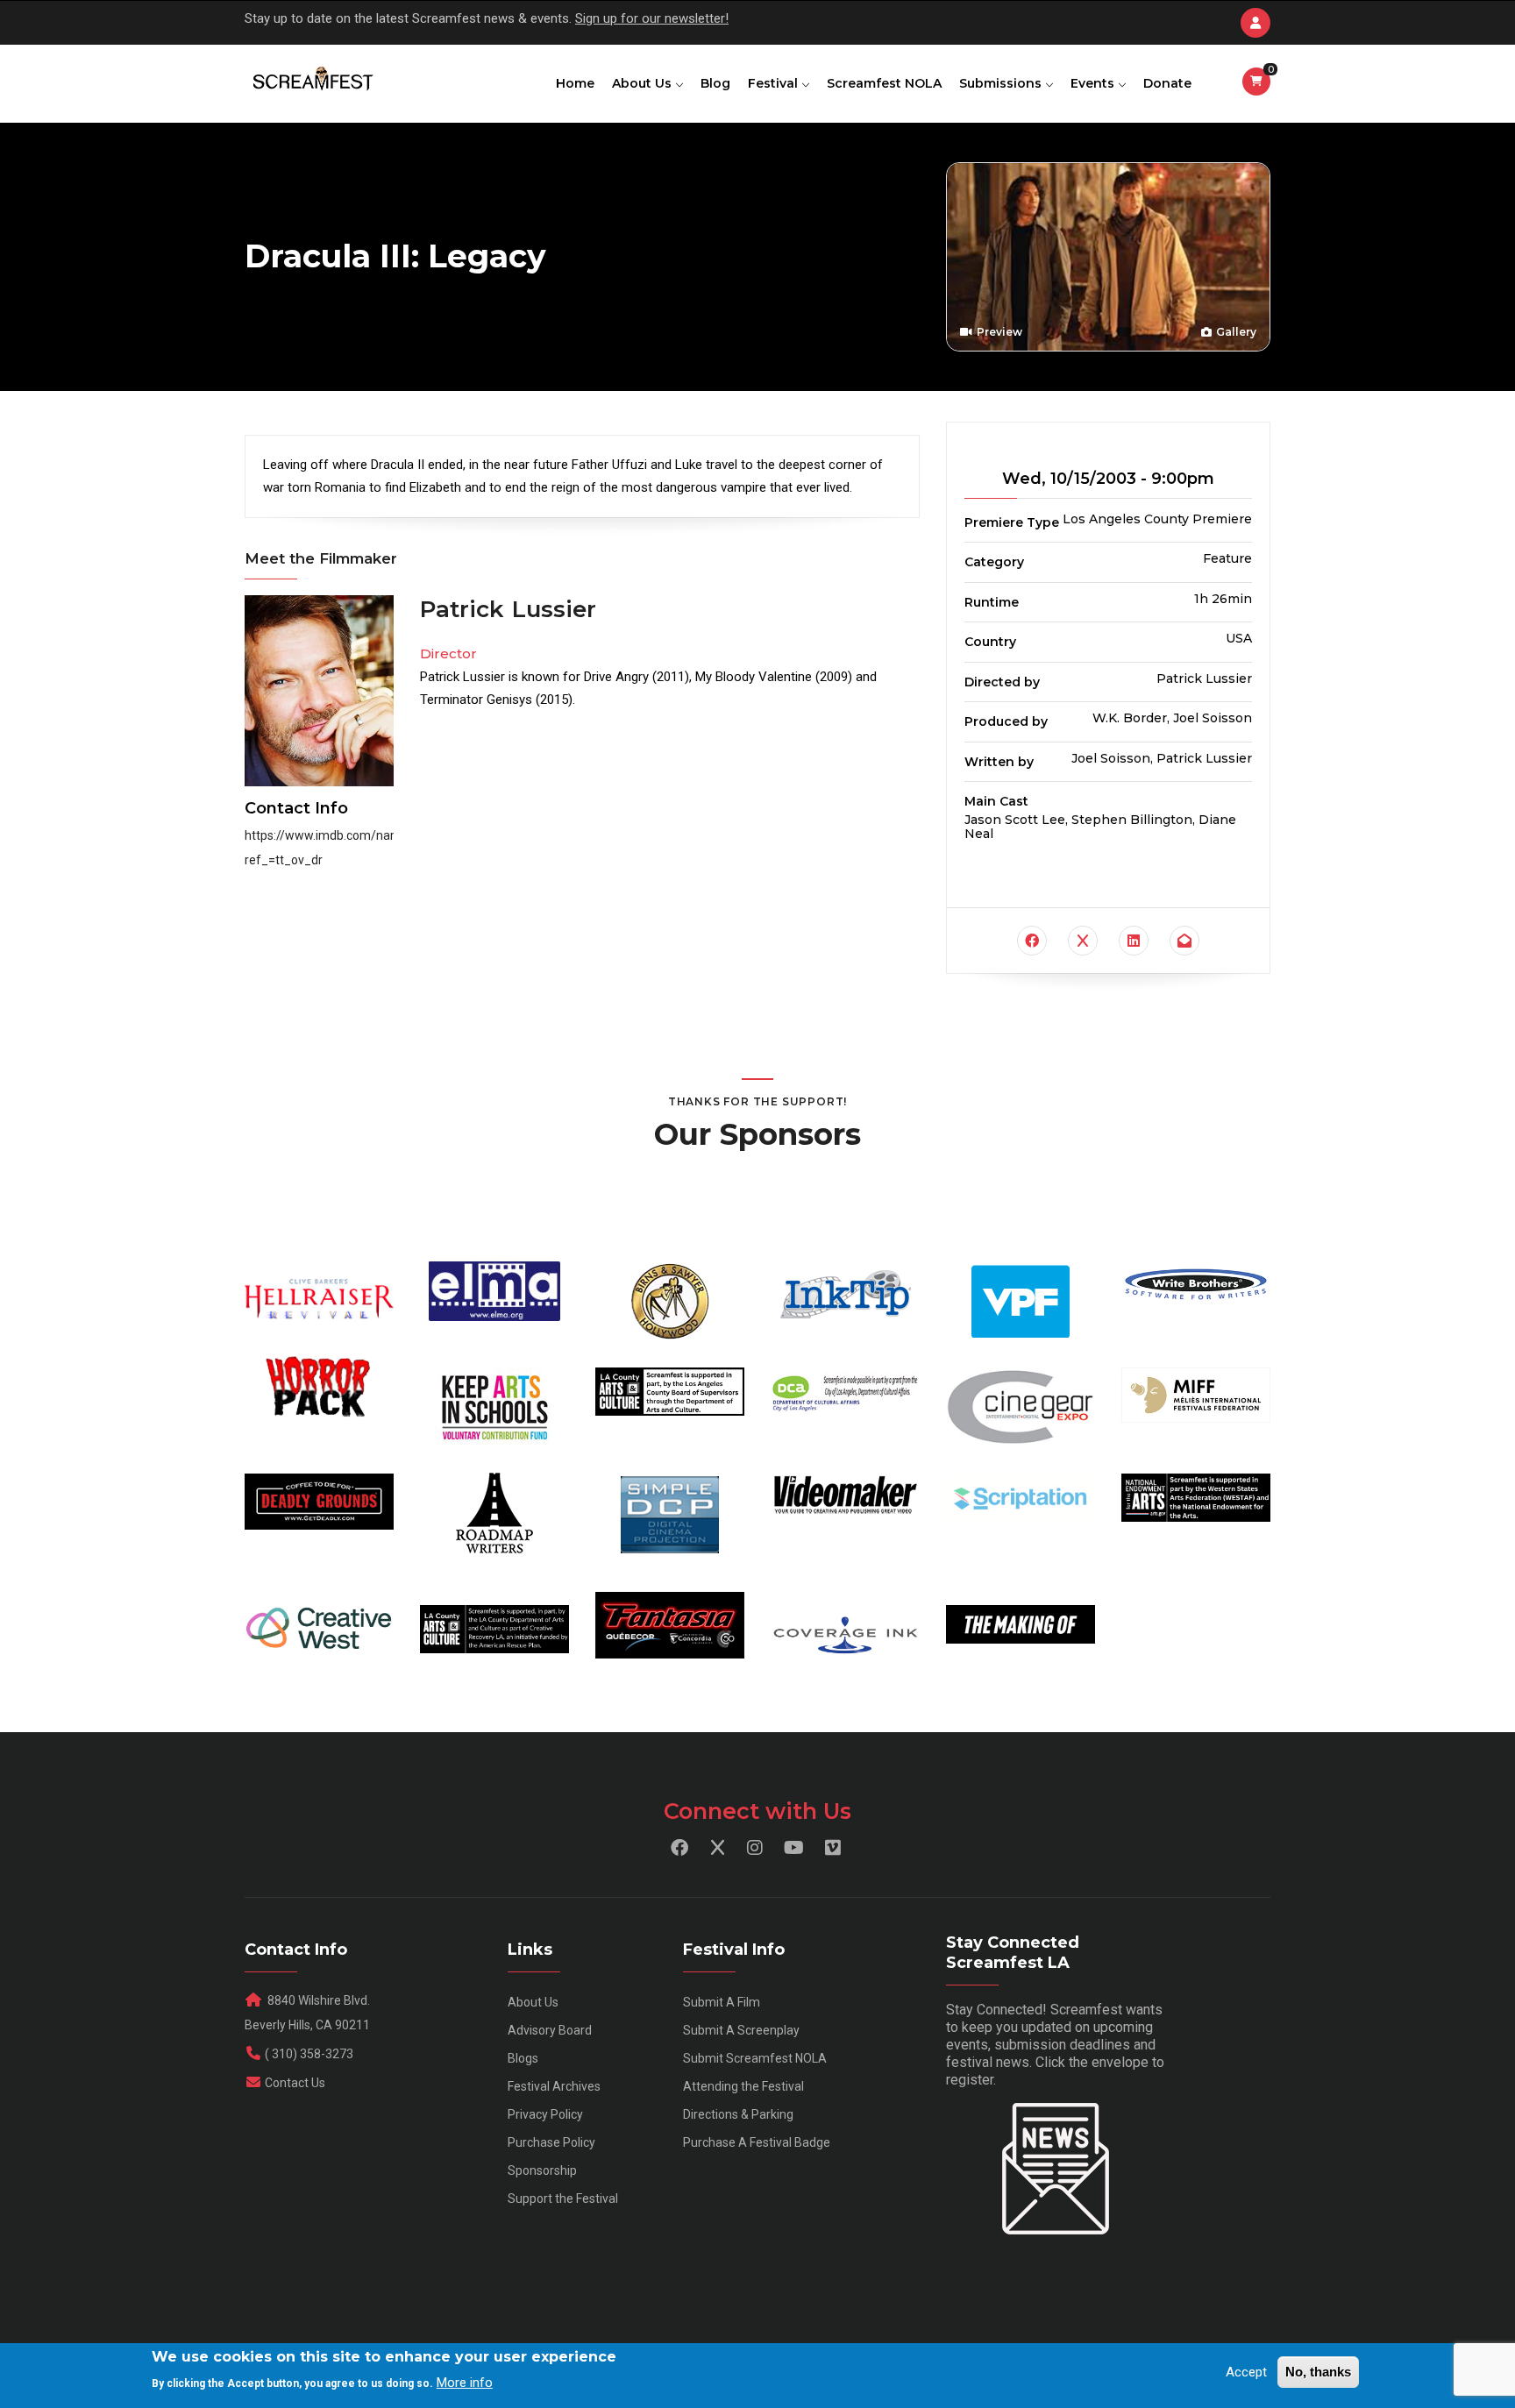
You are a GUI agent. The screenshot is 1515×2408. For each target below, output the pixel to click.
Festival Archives (554, 2086)
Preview (998, 332)
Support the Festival (563, 2198)
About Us (644, 83)
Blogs (523, 2058)
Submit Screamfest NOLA (755, 2058)
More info (465, 2383)
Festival (775, 83)
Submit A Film (722, 2002)
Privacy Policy (545, 2114)
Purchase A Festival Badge (757, 2142)
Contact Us (295, 2083)
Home (575, 83)
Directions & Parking (738, 2114)
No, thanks (1318, 2372)
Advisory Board (550, 2030)
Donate (1167, 83)
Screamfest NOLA (884, 83)
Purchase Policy (551, 2142)
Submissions (1002, 83)
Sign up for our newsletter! (652, 18)
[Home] (312, 80)
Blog (715, 83)
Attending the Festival (743, 2086)
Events (1094, 83)
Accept (1246, 2372)
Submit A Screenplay (741, 2030)
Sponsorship (542, 2170)
